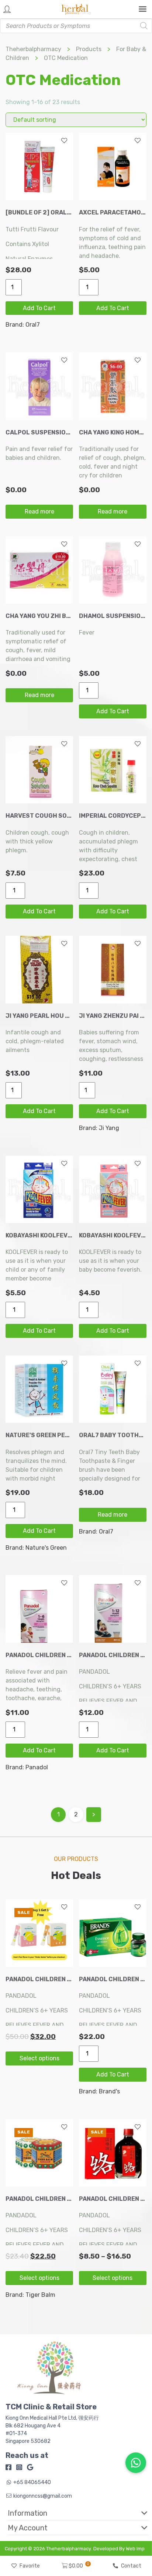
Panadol (37, 1767)
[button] (73, 2513)
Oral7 (33, 325)
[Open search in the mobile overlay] (76, 26)
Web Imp (135, 2549)
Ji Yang (109, 1128)
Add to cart (39, 308)
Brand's (109, 2091)
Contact (131, 2566)
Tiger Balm (40, 2295)
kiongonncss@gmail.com (43, 2496)
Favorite (30, 2566)
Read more (39, 511)
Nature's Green (46, 1548)
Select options (39, 2058)
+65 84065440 (32, 2482)
